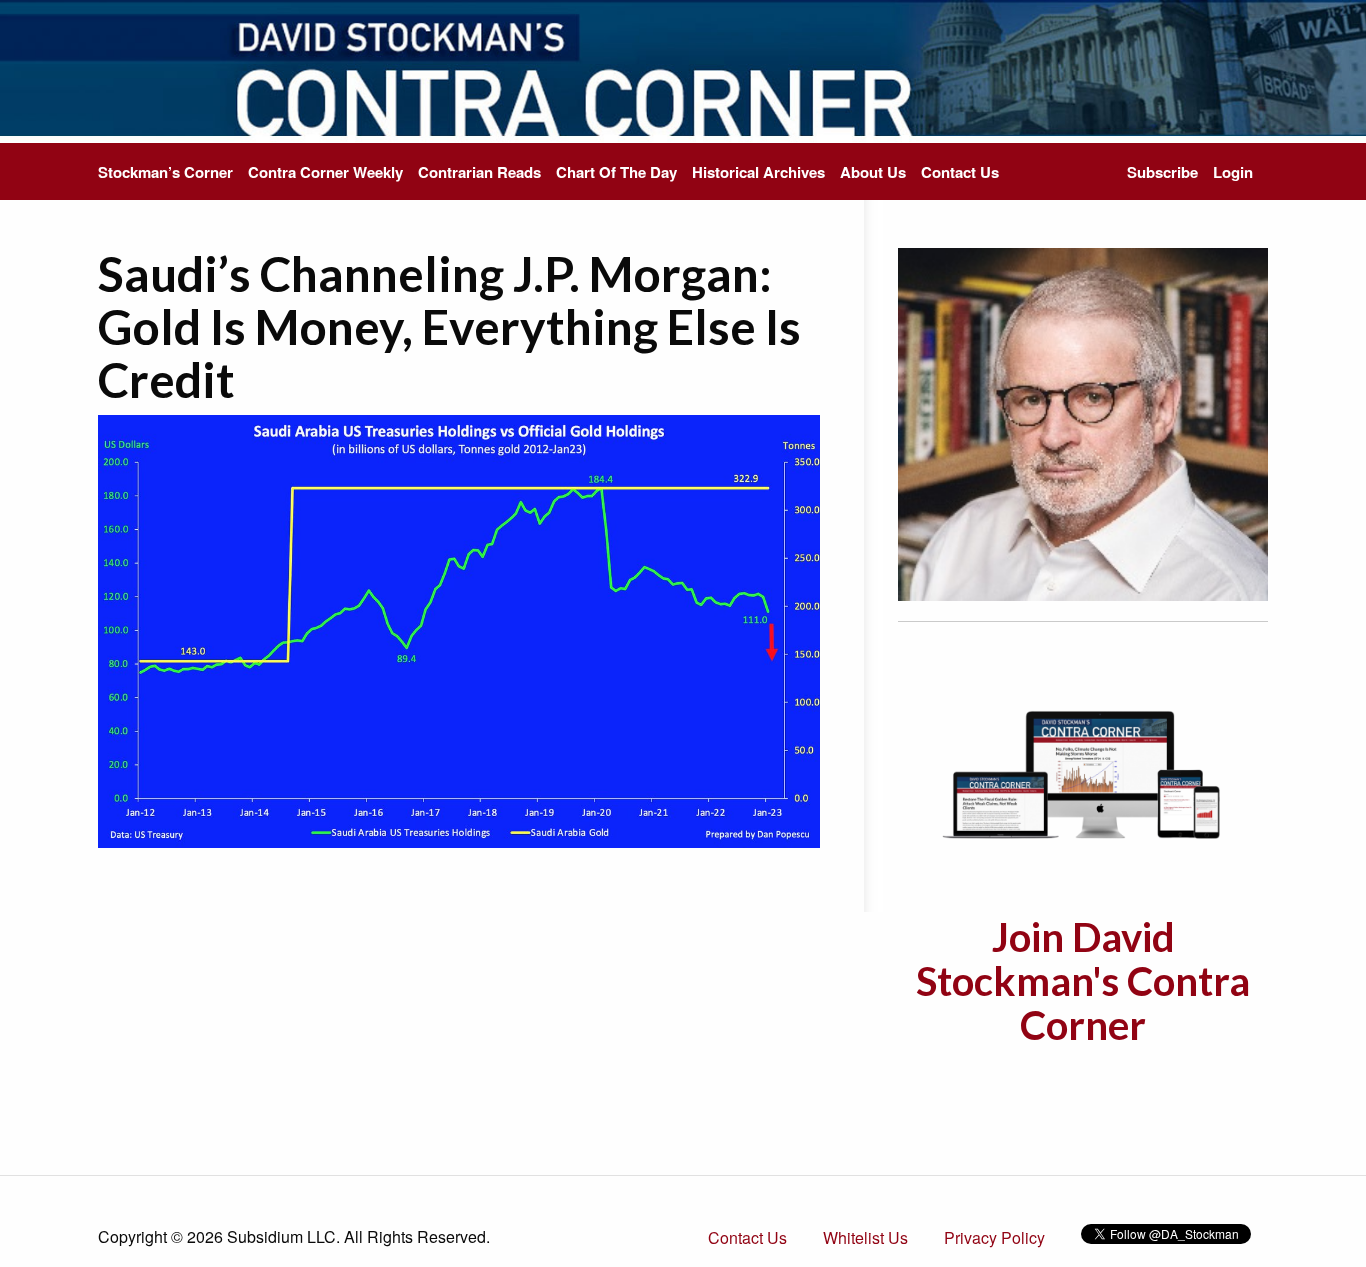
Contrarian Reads (479, 172)
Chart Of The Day (616, 172)
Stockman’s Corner (165, 172)
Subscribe (1162, 172)
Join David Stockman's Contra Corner (1083, 981)
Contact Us (960, 172)
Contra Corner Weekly (325, 172)
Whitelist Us (865, 1237)
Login (1233, 172)
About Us (873, 172)
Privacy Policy (994, 1237)
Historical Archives (758, 172)
